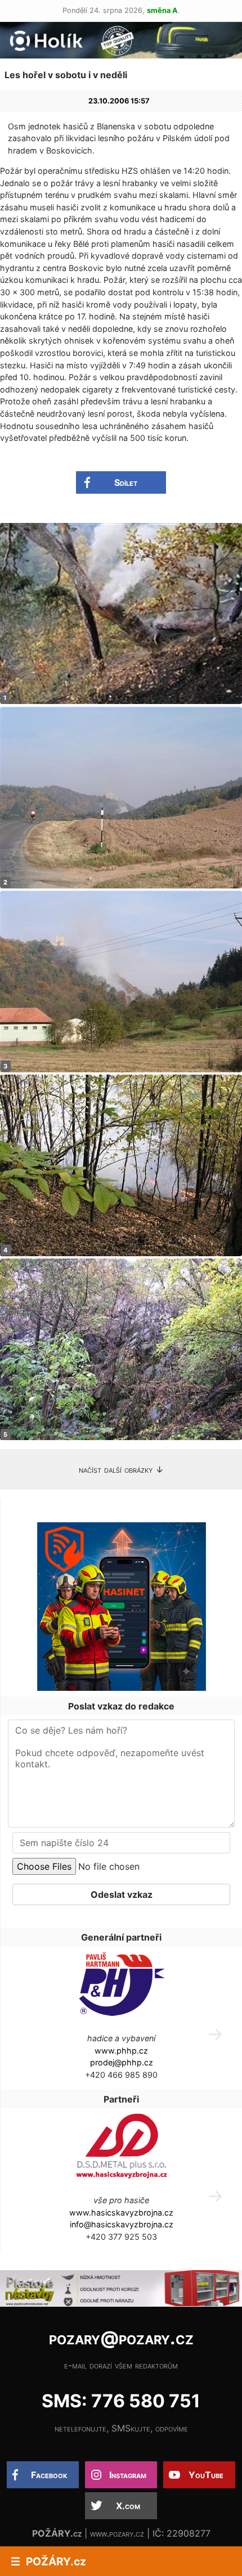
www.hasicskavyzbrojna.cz (121, 2212)
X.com (128, 2506)
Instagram (128, 2475)
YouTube (206, 2475)
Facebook (49, 2475)
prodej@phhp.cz (122, 2062)
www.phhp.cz (121, 2051)
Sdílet (126, 482)
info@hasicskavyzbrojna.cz (122, 2224)
